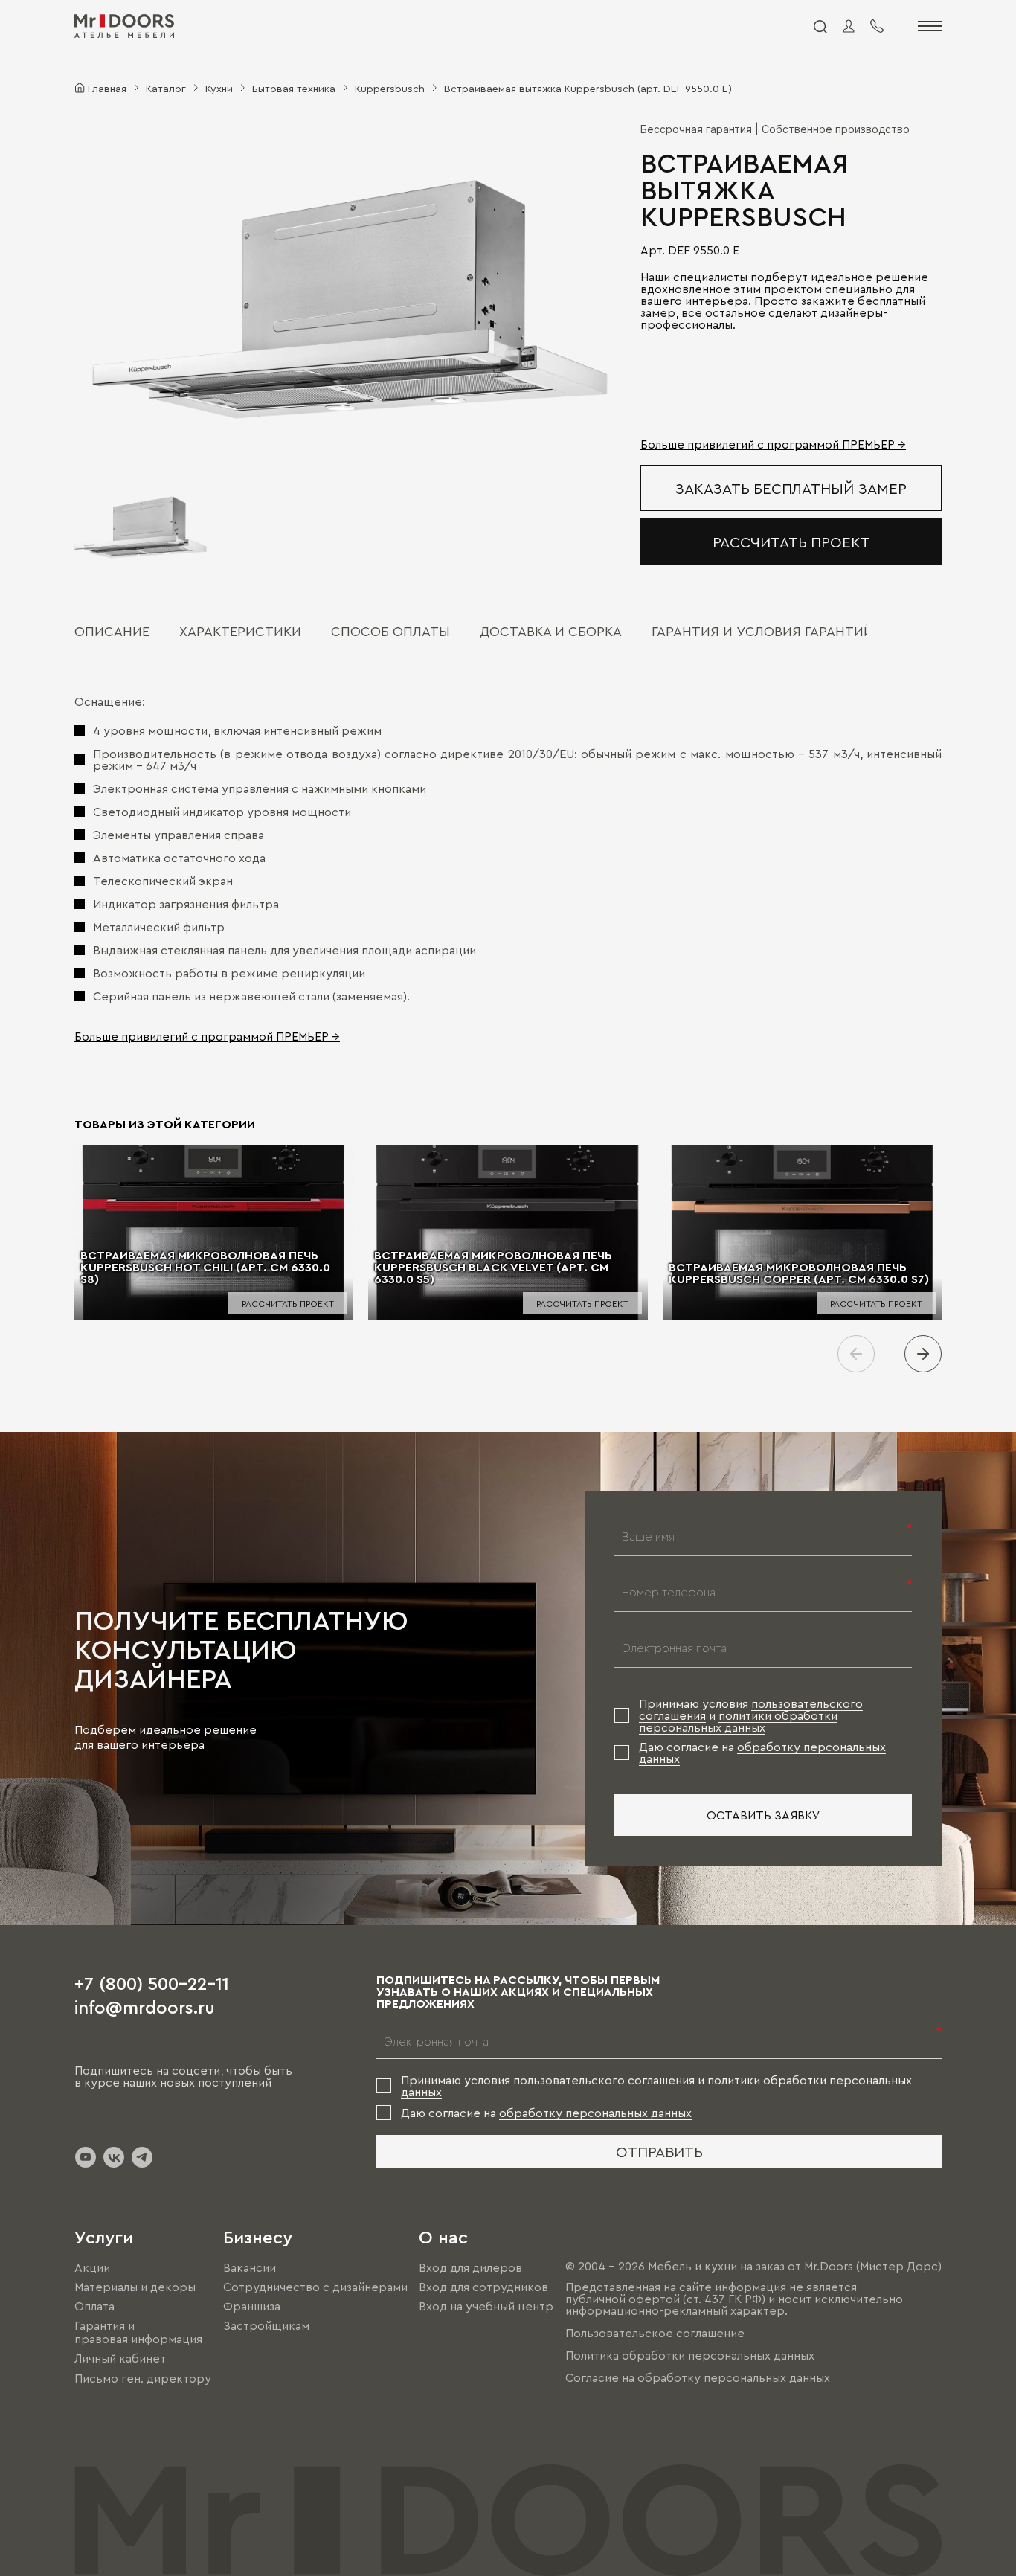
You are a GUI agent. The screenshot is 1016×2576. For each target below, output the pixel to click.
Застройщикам (266, 2325)
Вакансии (250, 2267)
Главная (107, 88)
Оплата (94, 2306)
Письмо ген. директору (143, 2378)
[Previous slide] (856, 1354)
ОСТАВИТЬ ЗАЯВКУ (763, 1815)
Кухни (219, 88)
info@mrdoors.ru (145, 2006)
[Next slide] (923, 1354)
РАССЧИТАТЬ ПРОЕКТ (791, 542)
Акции (92, 2267)
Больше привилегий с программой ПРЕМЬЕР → (773, 444)
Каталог (166, 88)
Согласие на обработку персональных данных (698, 2377)
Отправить (659, 2151)
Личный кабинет (120, 2359)
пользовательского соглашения (604, 2080)
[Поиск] (820, 26)
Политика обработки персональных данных (690, 2355)
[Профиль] (849, 26)
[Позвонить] (877, 26)
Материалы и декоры (135, 2287)
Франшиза (252, 2306)
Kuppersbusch (390, 88)
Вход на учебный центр (486, 2306)
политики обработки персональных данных (738, 1721)
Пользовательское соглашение (655, 2333)
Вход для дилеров (470, 2267)
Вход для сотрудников (483, 2287)
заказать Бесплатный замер (791, 488)
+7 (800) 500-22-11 (152, 1982)
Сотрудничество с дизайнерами (315, 2287)
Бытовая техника (294, 88)
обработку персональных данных (595, 2113)
